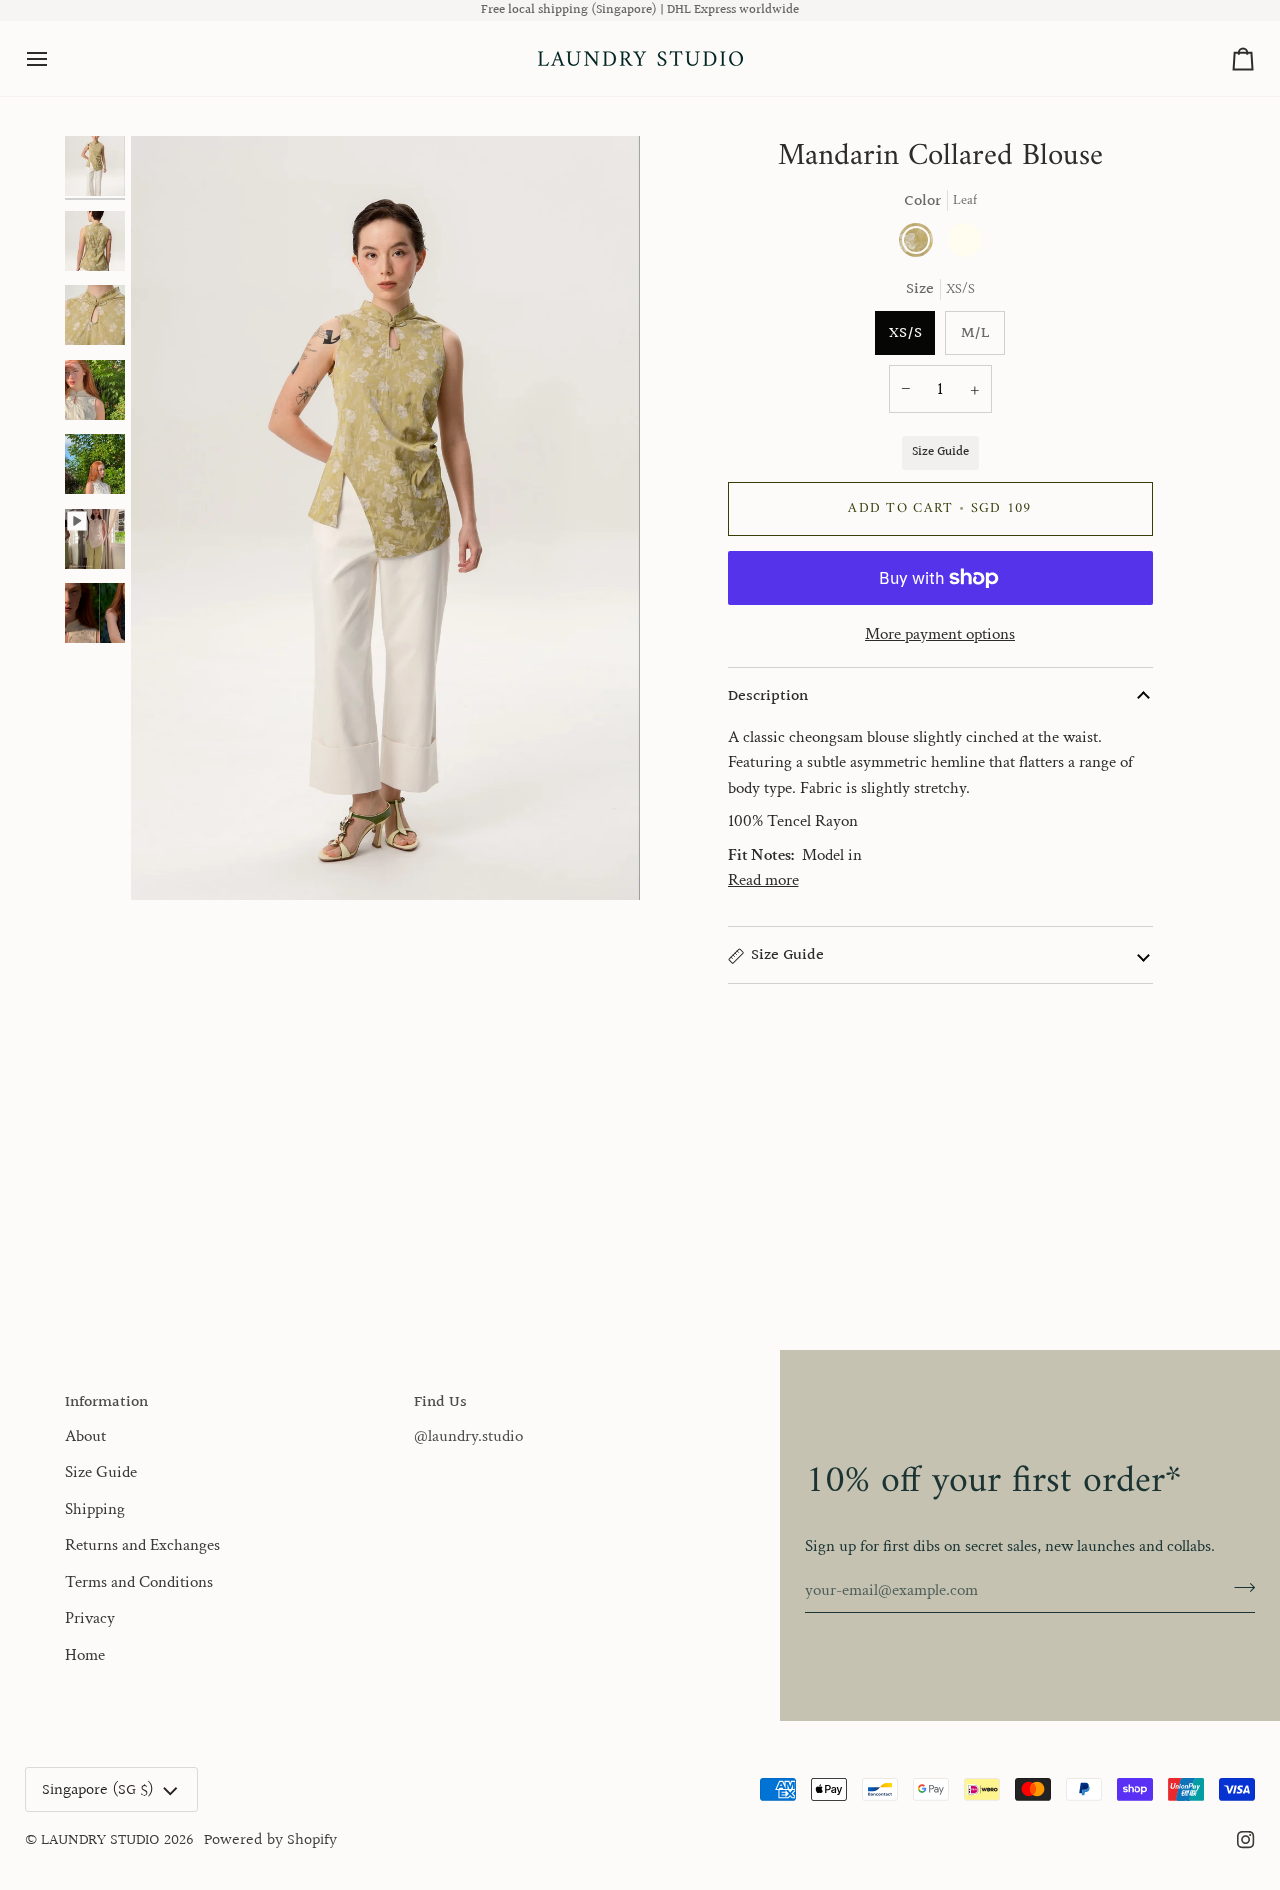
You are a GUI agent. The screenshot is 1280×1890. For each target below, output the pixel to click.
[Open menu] (55, 58)
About (85, 1436)
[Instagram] (1246, 1840)
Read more (763, 880)
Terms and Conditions (139, 1582)
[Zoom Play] (385, 518)
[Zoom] (168, 862)
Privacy (90, 1618)
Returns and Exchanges (142, 1545)
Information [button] (106, 1402)
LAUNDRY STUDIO (100, 1840)
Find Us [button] (440, 1402)
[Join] (1238, 1588)
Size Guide (940, 452)
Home (85, 1655)
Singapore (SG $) (98, 1790)
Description (768, 696)
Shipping (95, 1509)
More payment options (940, 634)
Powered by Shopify (270, 1840)
